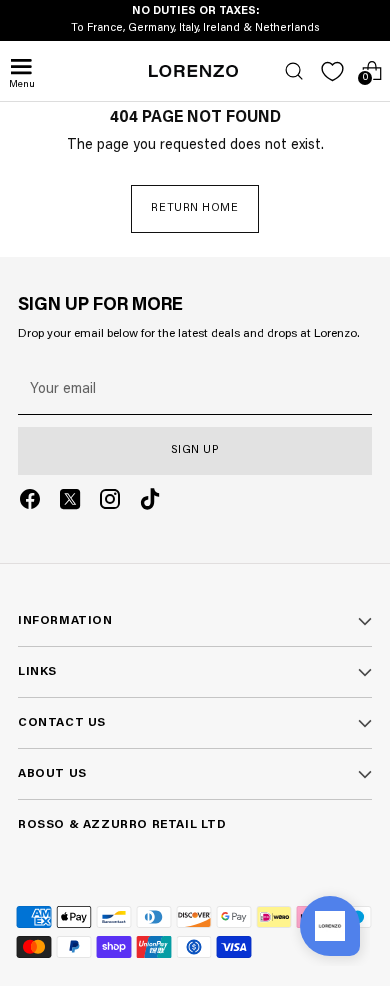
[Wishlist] (332, 71)
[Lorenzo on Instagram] (110, 503)
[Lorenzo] (194, 71)
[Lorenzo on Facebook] (30, 503)
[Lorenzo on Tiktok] (150, 503)
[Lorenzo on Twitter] (70, 503)
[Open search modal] (293, 71)
